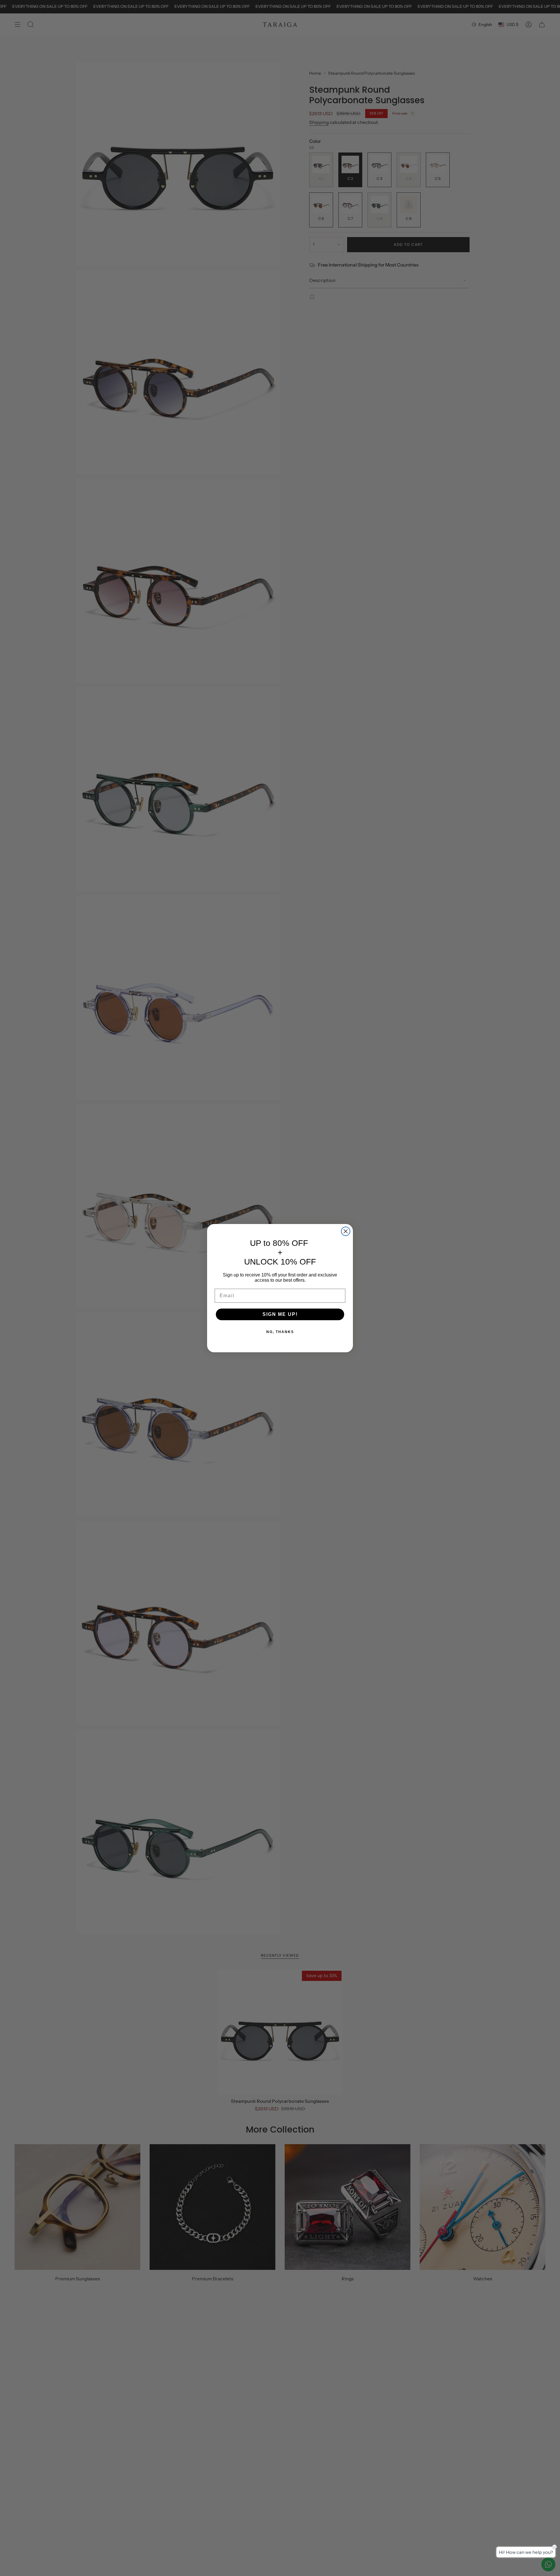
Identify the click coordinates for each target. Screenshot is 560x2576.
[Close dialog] (346, 1231)
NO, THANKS (280, 1332)
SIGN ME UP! (280, 1314)
